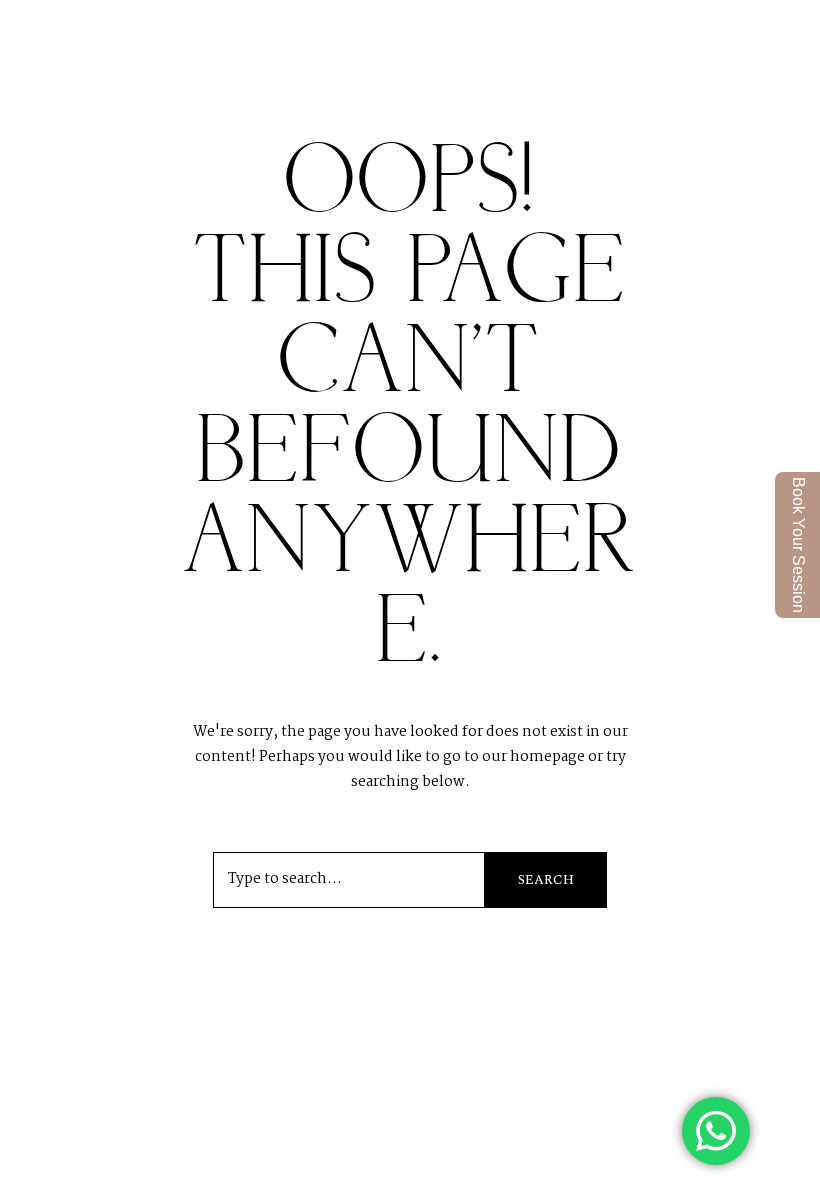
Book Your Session (798, 545)
